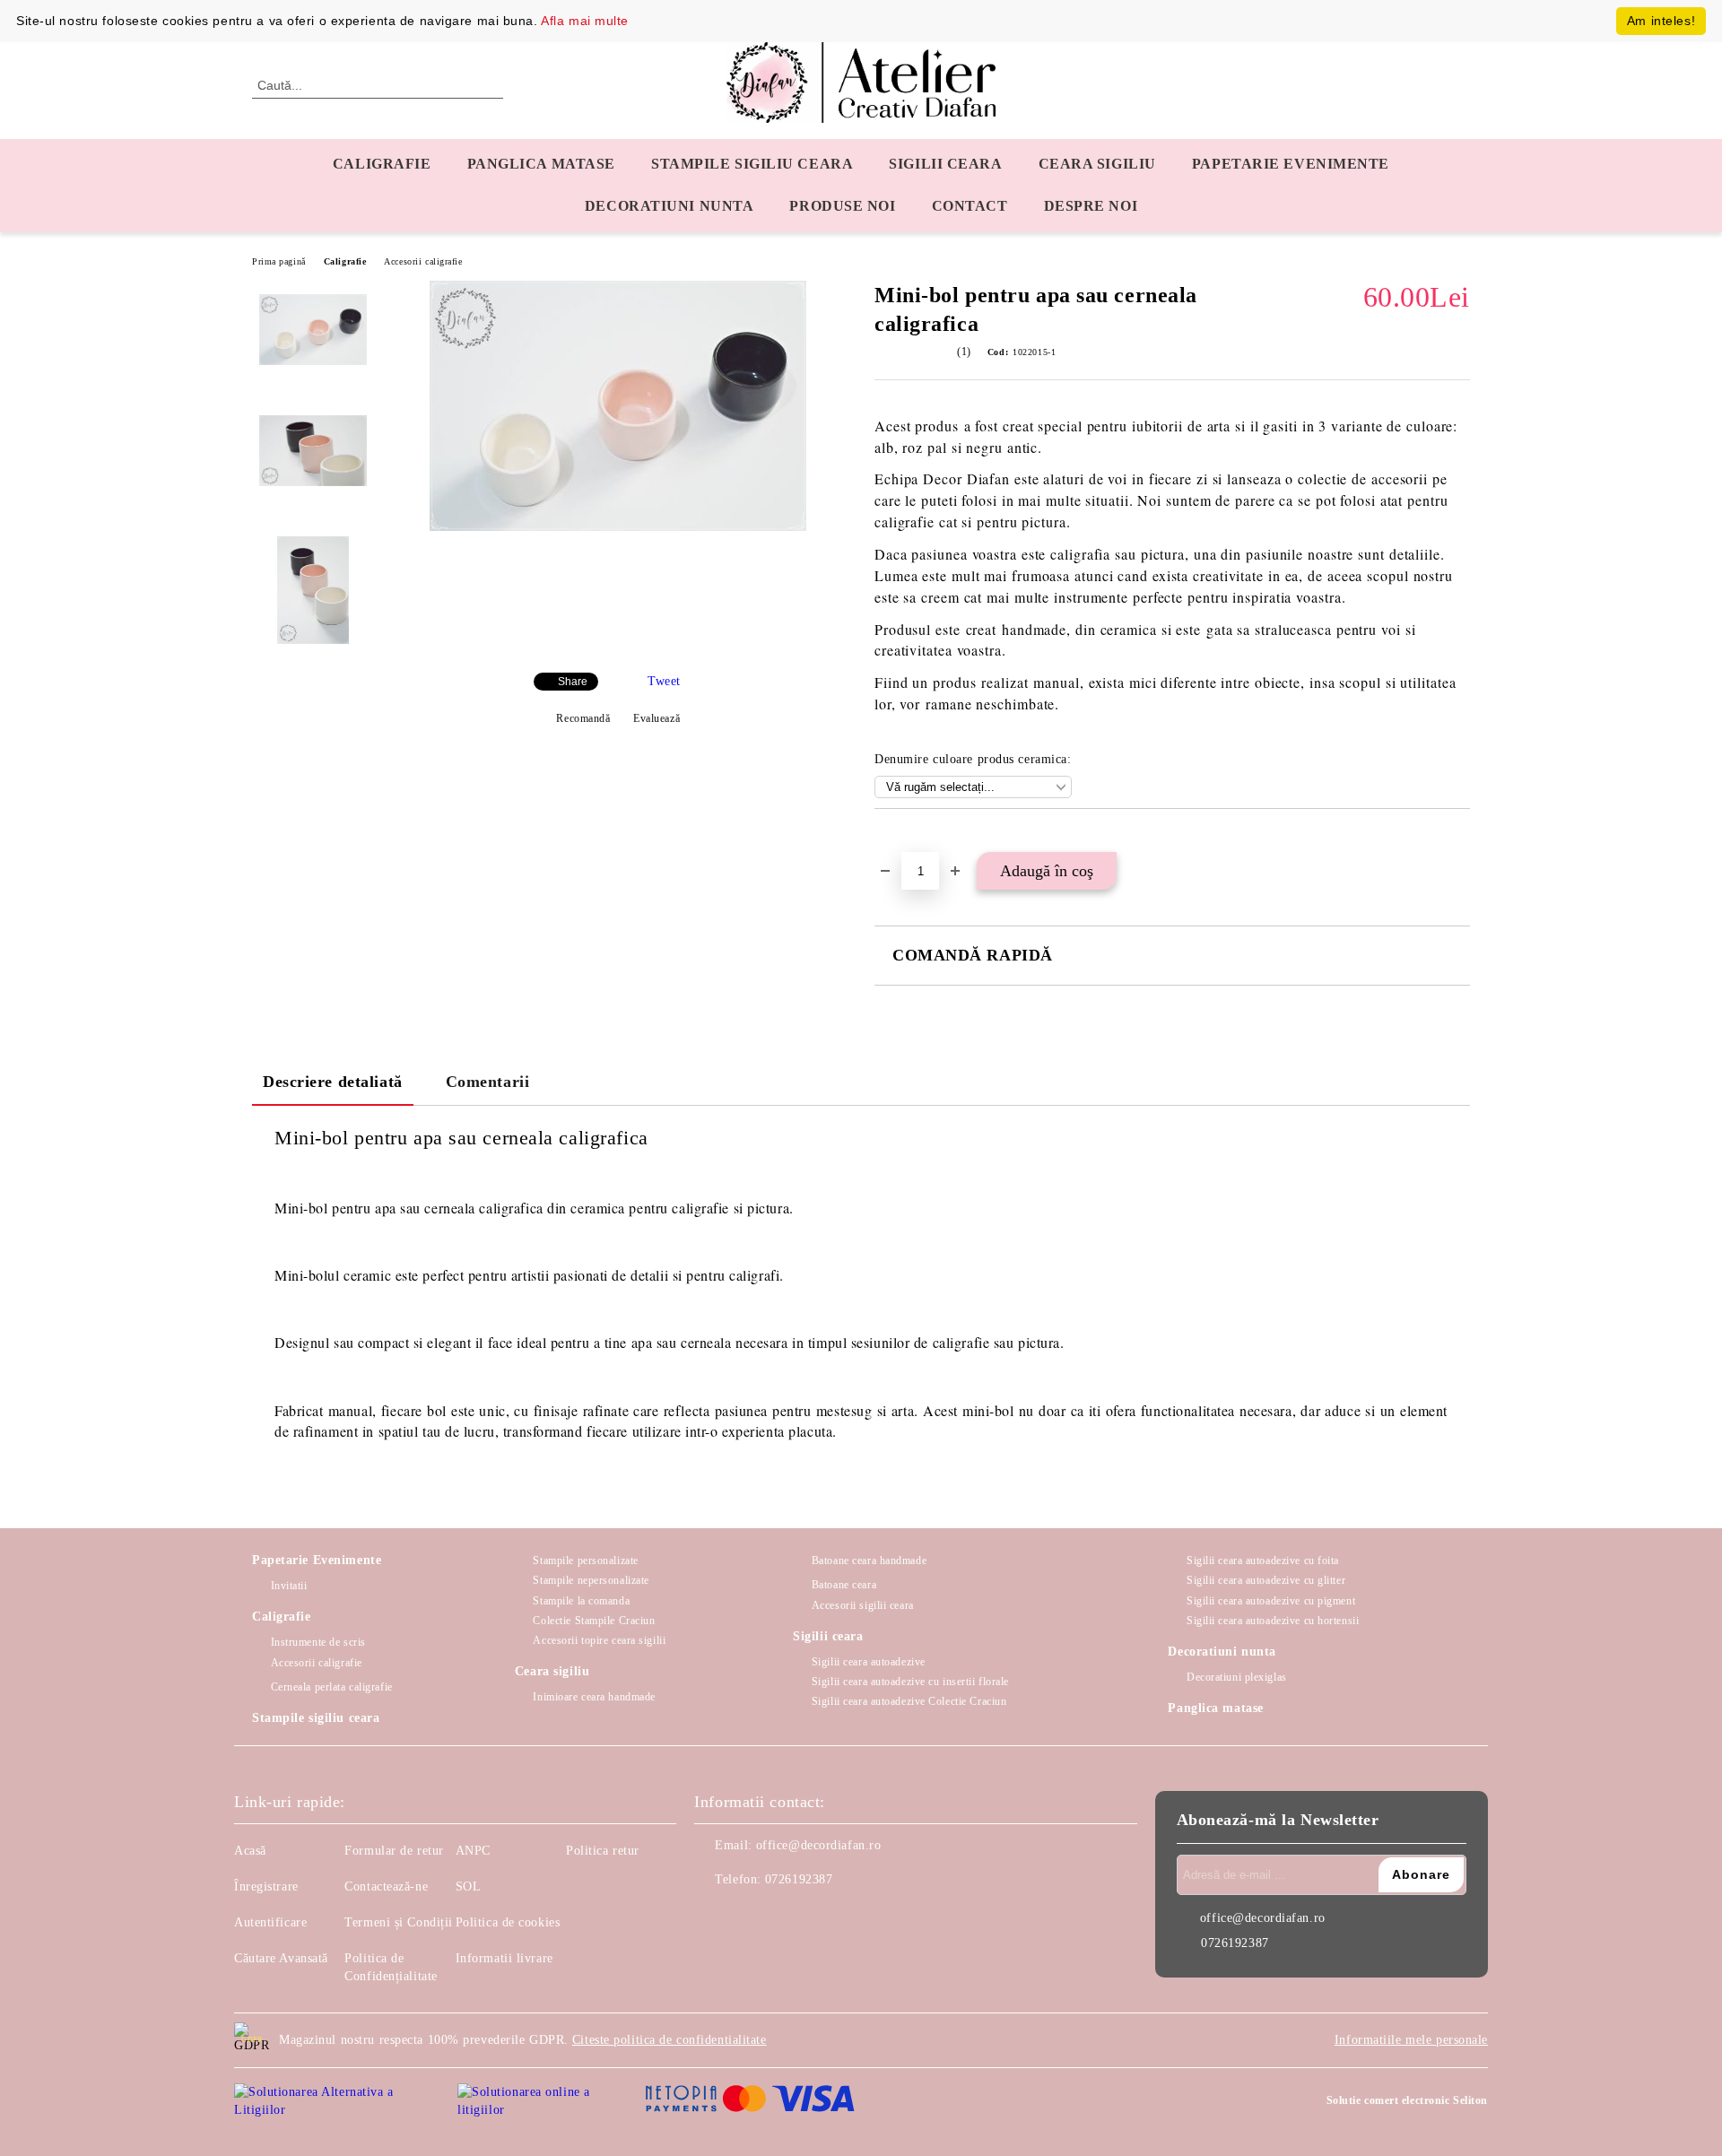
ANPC (473, 1851)
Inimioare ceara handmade (594, 1697)
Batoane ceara (844, 1585)
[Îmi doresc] (909, 839)
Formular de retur (394, 1851)
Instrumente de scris (318, 1642)
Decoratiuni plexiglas (1236, 1677)
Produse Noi (842, 206)
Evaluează (657, 718)
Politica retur (603, 1851)
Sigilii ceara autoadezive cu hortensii (1273, 1621)
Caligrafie (382, 164)
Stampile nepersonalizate (591, 1580)
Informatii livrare (504, 1958)
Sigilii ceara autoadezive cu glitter (1266, 1580)
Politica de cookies (508, 1922)
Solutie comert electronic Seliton (1407, 2100)
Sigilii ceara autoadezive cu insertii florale (910, 1682)
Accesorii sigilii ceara (862, 1605)
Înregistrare (266, 1886)
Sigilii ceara (945, 164)
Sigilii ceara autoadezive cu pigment (1271, 1601)
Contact (970, 206)
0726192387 (799, 1879)
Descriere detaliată (333, 1082)
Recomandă (583, 718)
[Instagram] (748, 1916)
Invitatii (289, 1586)
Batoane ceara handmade (869, 1560)
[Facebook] (709, 1916)
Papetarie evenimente (1291, 164)
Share (573, 682)
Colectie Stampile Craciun (594, 1621)
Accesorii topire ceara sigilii (599, 1640)
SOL (469, 1886)
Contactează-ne (386, 1886)
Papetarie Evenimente (317, 1560)
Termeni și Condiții (399, 1922)
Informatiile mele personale (1411, 2040)
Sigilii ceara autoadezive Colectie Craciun (909, 1701)
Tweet (664, 681)
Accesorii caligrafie (423, 261)
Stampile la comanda (581, 1601)
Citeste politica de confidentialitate (670, 2040)
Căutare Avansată (281, 1958)
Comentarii (488, 1082)
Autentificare (270, 1922)
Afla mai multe (585, 21)
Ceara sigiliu (1097, 164)
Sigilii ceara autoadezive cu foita (1263, 1560)
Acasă (250, 1851)
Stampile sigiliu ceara (752, 164)
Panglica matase (541, 164)
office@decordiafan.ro (819, 1845)
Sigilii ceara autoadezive (869, 1662)
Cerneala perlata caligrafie (332, 1687)
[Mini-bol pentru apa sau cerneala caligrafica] (618, 527)
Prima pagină (279, 261)
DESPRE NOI (1091, 206)
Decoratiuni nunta (670, 206)
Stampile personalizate (585, 1560)
